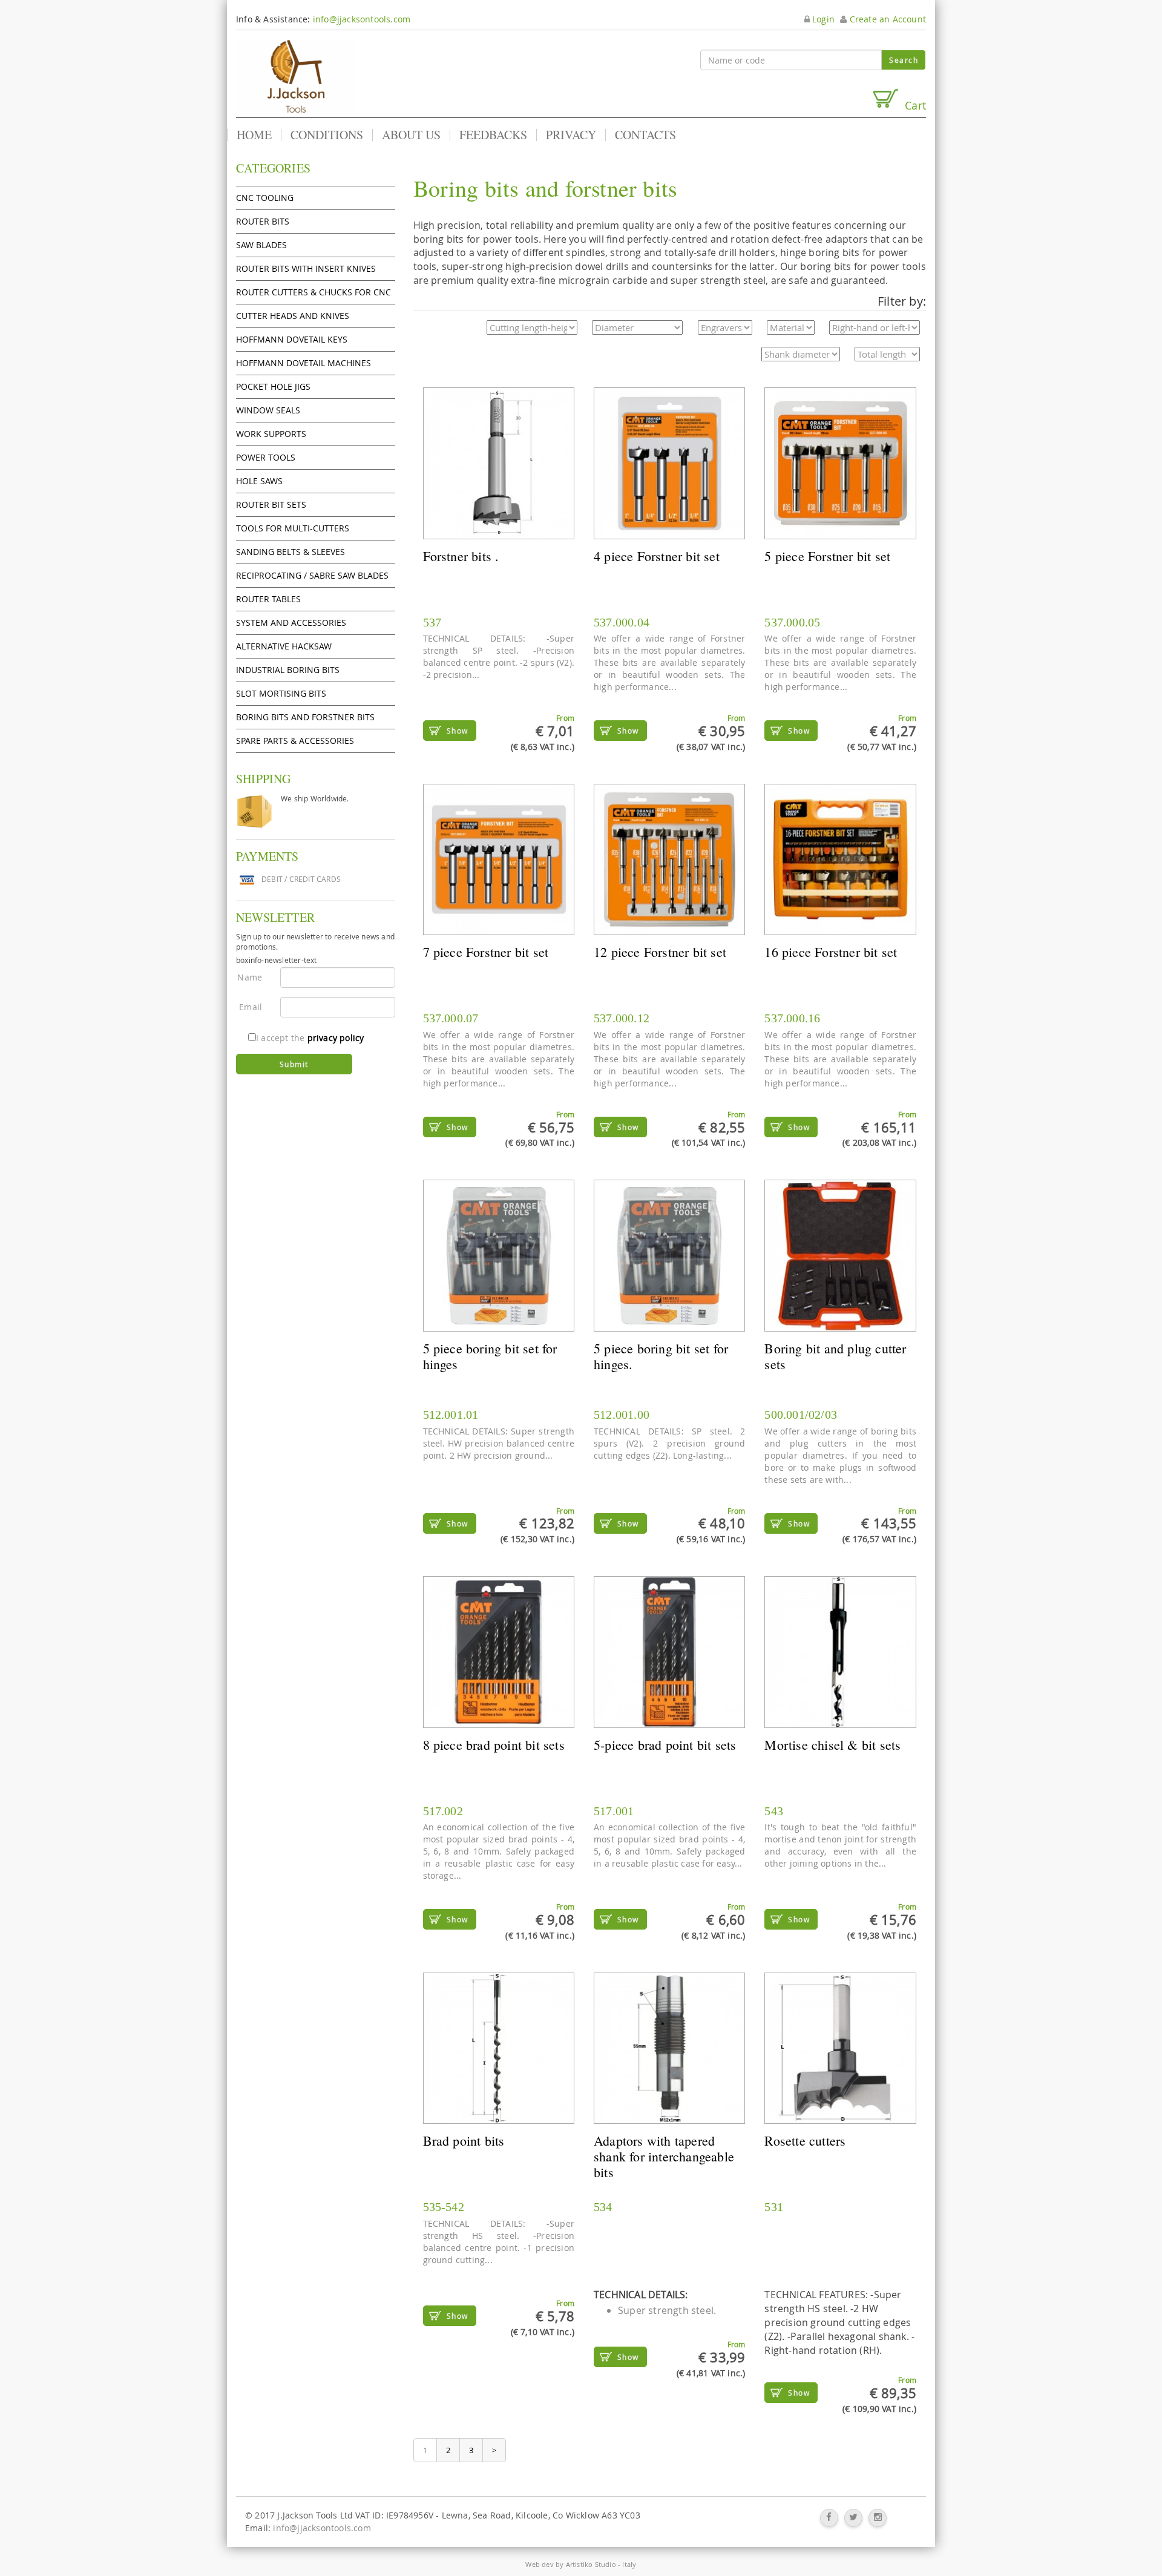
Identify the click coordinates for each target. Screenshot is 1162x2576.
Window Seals (268, 410)
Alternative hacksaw (284, 646)
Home (254, 135)
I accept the (310, 1038)
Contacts (645, 135)
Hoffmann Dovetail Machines (304, 363)
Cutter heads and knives (293, 316)
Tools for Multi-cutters (293, 528)
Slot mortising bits (281, 693)
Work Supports (271, 434)
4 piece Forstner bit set (657, 556)
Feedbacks (493, 135)
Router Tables (268, 599)
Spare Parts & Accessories (295, 741)
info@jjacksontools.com (362, 19)
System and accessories (291, 623)
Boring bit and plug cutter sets (835, 1356)
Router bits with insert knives (306, 268)
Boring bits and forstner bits (305, 717)
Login (822, 19)
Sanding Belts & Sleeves (290, 552)
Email (251, 1007)
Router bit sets (271, 504)
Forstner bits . (461, 556)
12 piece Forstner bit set (660, 952)
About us (411, 135)
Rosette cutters (805, 2141)
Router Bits (263, 221)
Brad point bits (464, 2141)
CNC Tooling (265, 198)
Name (250, 977)
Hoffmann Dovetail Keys (292, 339)
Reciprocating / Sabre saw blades (312, 575)
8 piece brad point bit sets (494, 1745)
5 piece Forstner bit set (827, 556)
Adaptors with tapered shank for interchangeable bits (664, 2156)
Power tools (266, 457)
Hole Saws (259, 481)
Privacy (571, 135)
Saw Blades (261, 245)
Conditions (327, 135)
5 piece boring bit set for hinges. (661, 1356)
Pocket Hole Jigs (273, 386)
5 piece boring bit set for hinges (490, 1356)
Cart (912, 105)
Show (458, 731)
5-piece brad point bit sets (665, 1745)
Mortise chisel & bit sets (832, 1745)
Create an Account (886, 19)
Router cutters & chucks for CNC (313, 292)
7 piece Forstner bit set (486, 952)
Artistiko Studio (591, 2564)
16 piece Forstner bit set (831, 952)
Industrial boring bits (288, 670)
